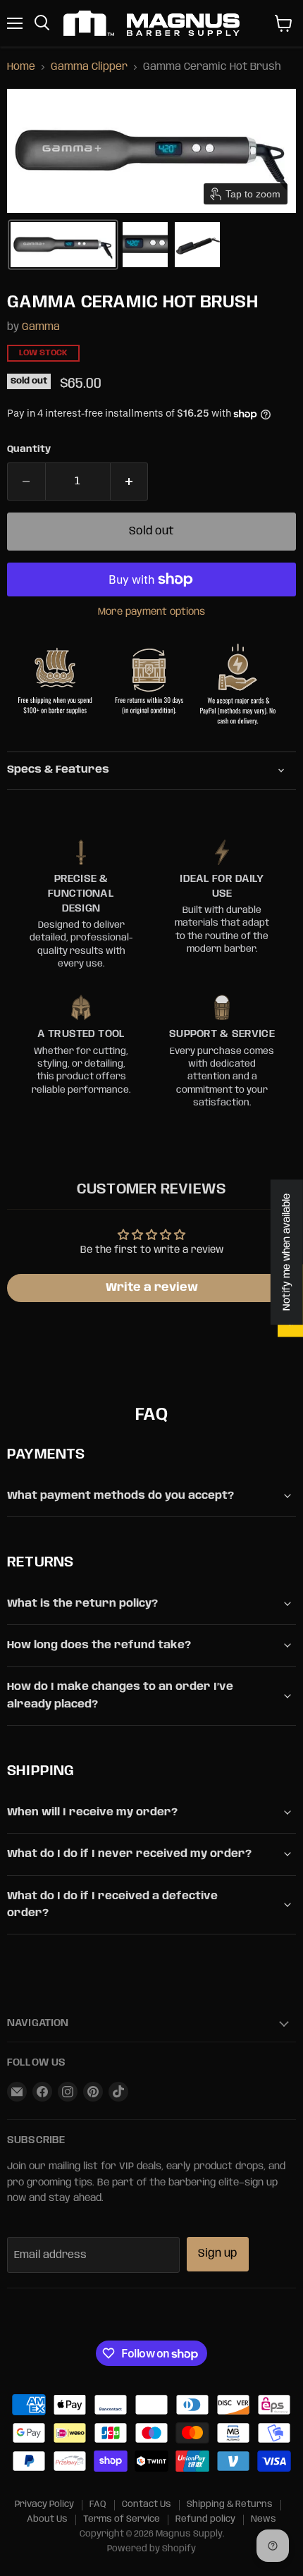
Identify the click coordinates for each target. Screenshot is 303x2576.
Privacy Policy (44, 2504)
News (264, 2519)
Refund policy (205, 2519)
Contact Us (147, 2504)
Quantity (29, 449)
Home (21, 67)
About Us (47, 2519)
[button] (63, 245)
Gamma (41, 327)
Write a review (152, 1288)
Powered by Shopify (151, 2549)
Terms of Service (122, 2519)
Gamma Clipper (89, 67)
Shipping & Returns (230, 2504)
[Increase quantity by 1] (130, 482)
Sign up (218, 2253)
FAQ (98, 2504)
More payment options (151, 612)
